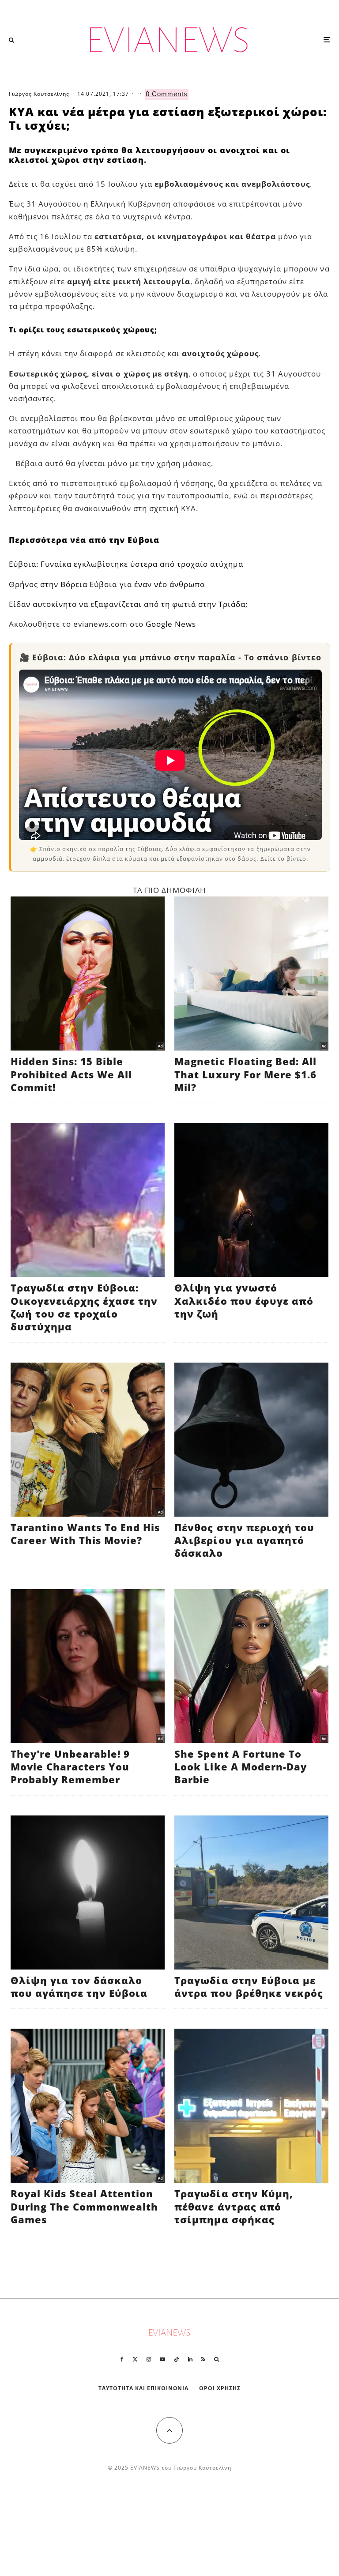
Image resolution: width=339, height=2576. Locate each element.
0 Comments (167, 94)
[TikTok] (177, 2359)
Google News (171, 624)
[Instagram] (149, 2359)
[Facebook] (122, 2359)
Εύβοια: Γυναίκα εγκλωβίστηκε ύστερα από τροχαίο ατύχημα (126, 564)
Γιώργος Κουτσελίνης (39, 94)
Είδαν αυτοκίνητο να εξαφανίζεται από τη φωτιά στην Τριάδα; (128, 604)
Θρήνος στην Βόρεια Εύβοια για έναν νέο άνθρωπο (107, 584)
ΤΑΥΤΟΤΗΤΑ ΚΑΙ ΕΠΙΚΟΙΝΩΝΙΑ (144, 2388)
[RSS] (203, 2359)
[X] (135, 2359)
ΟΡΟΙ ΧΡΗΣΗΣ (220, 2388)
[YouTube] (162, 2359)
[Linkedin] (190, 2359)
